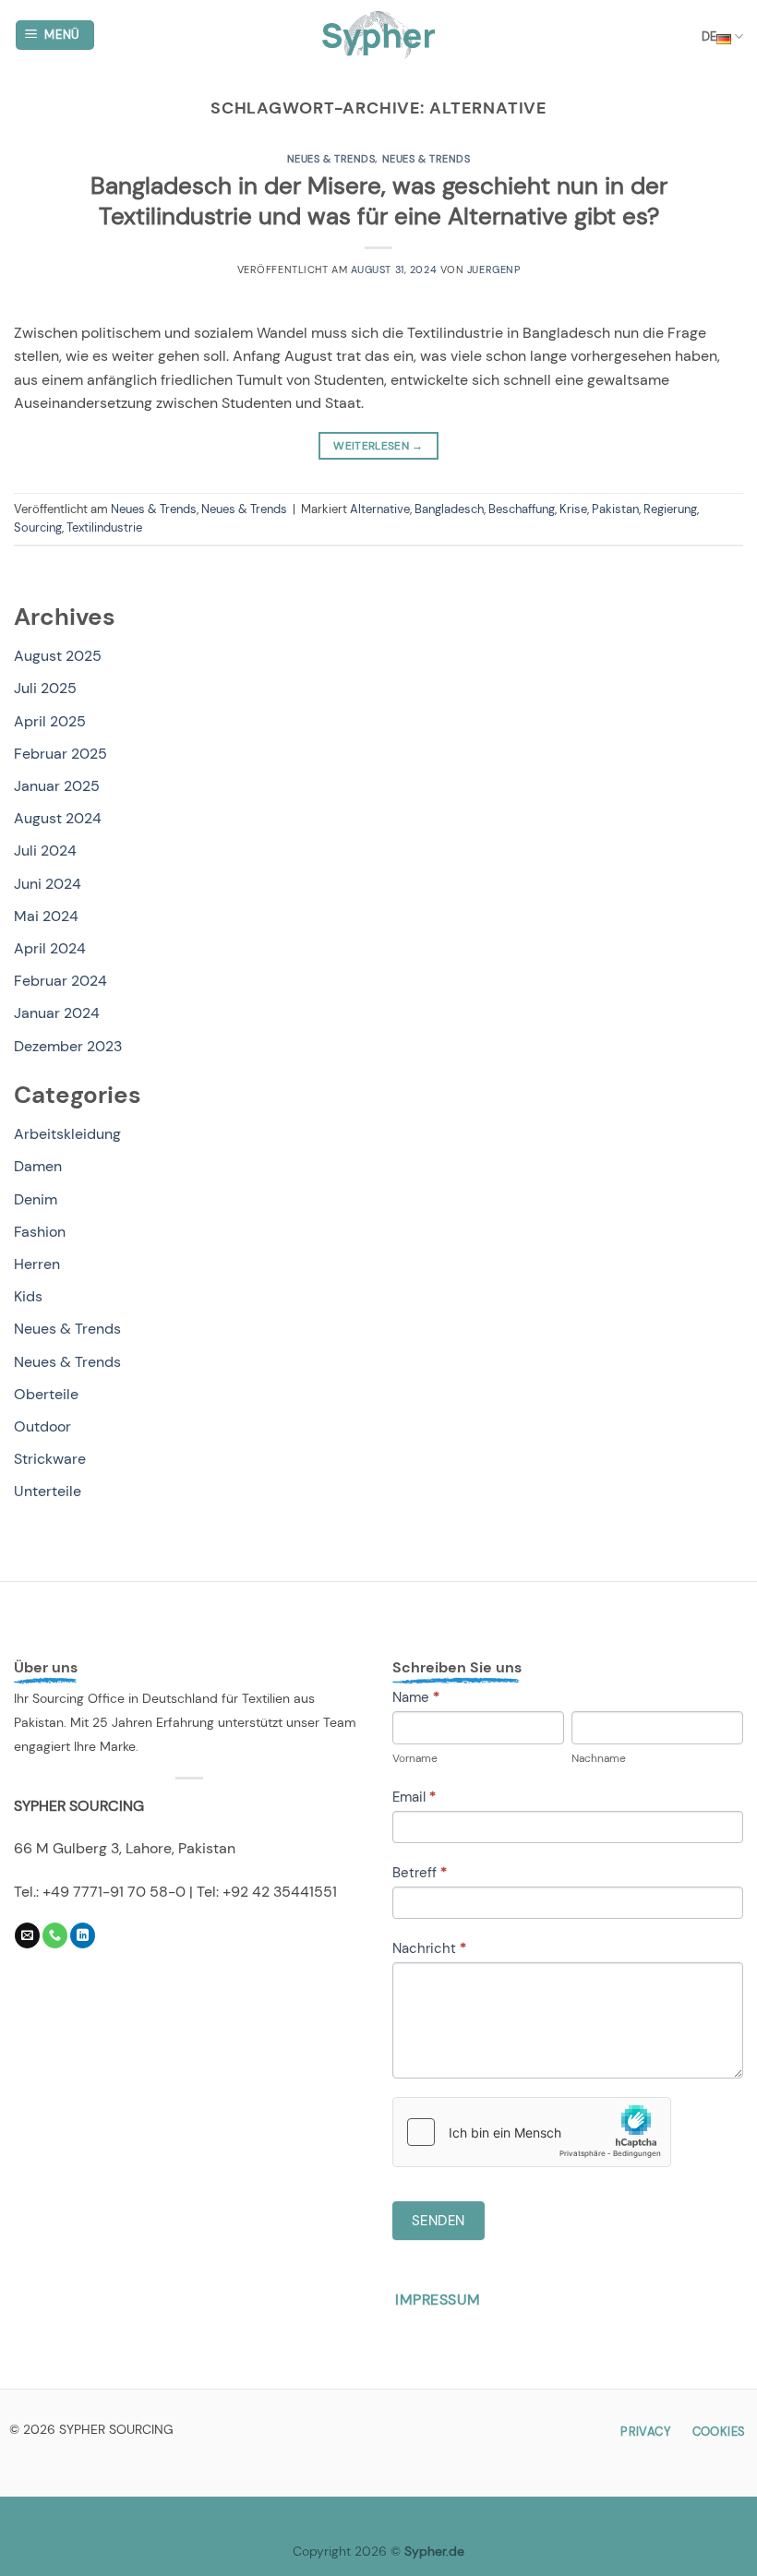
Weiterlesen (378, 446)
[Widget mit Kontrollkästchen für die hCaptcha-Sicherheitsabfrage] (532, 2132)
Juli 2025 (45, 688)
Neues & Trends (331, 159)
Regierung (670, 509)
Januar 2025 (57, 786)
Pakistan (615, 509)
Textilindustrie (104, 527)
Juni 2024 (48, 884)
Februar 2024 (60, 981)
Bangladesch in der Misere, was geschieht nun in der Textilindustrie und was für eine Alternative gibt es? (379, 201)
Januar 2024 (57, 1013)
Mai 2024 (46, 916)
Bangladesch (449, 509)
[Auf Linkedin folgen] (83, 1935)
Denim (36, 1199)
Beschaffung (522, 509)
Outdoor (42, 1426)
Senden (439, 2221)
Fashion (40, 1232)
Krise (573, 509)
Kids (28, 1296)
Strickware (50, 1459)
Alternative (380, 509)
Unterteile (48, 1491)
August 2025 (58, 656)
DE (709, 36)
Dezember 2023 (68, 1046)
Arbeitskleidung (67, 1134)
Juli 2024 (45, 851)
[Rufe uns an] (55, 1935)
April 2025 (50, 721)
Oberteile (46, 1394)
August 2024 (58, 818)
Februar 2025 (60, 754)
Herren (37, 1264)
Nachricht (429, 1948)
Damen (38, 1166)
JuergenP (493, 270)
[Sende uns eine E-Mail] (27, 1935)
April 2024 (50, 948)
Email (414, 1797)
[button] (55, 36)
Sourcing (38, 527)
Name (416, 1697)
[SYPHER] (379, 35)
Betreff (420, 1873)
